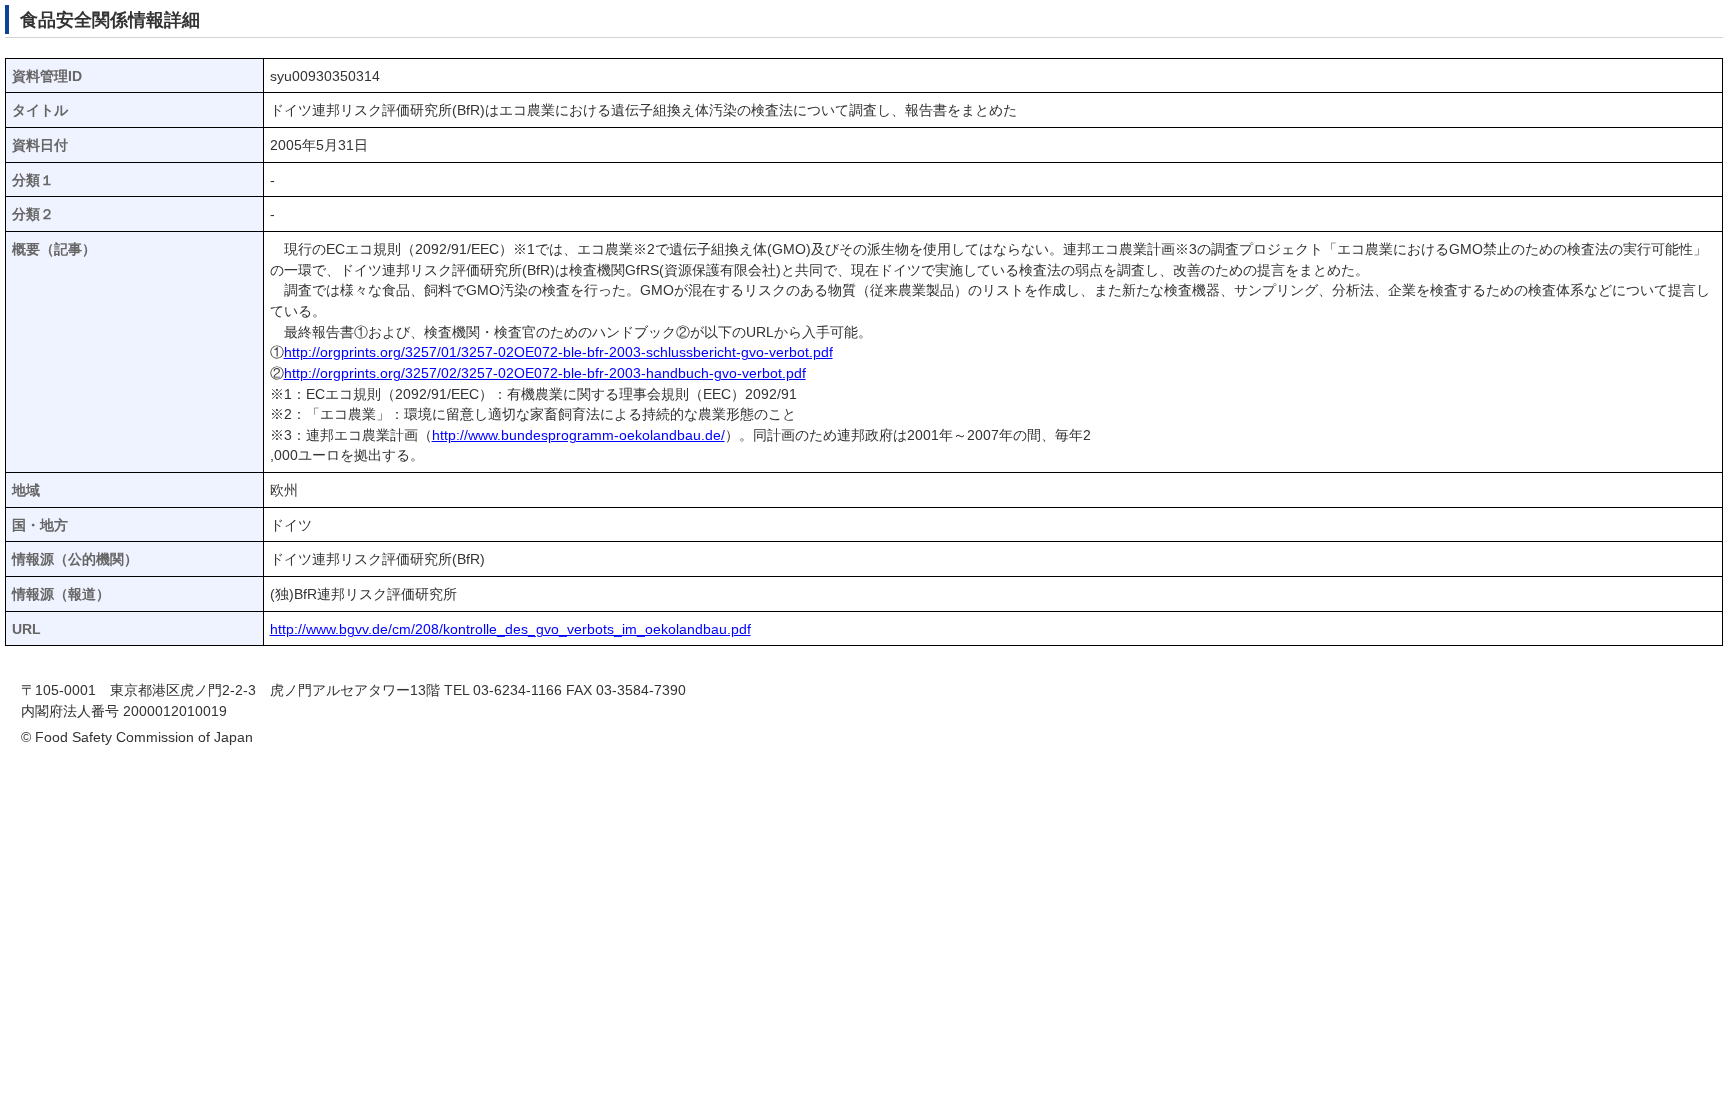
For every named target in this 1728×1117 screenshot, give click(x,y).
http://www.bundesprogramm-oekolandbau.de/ (578, 435)
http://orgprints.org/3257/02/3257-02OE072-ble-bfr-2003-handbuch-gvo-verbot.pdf (545, 373)
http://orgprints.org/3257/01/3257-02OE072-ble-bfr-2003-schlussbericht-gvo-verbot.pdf (558, 352)
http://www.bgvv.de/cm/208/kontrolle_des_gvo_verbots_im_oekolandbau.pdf (510, 629)
